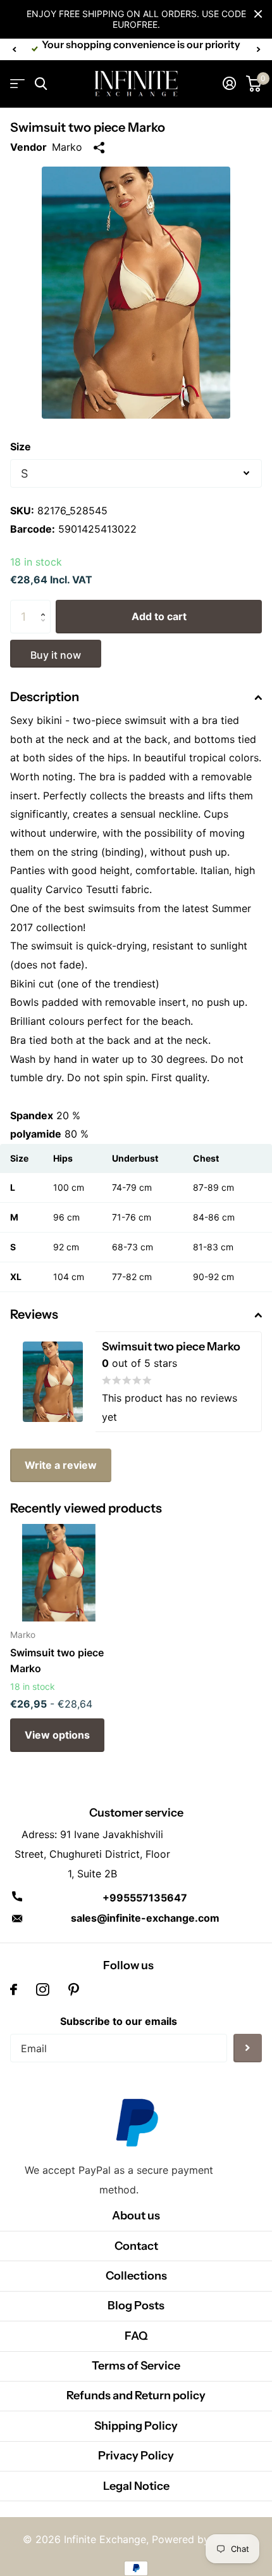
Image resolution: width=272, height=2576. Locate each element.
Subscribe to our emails (119, 2021)
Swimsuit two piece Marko (57, 1660)
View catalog (17, 84)
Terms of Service (136, 2366)
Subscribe (248, 2048)
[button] (14, 49)
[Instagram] (43, 1989)
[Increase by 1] (46, 605)
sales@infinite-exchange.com (145, 1918)
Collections (136, 2276)
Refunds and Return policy (136, 2395)
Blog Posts (136, 2306)
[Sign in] (229, 84)
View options (57, 1735)
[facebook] (14, 1989)
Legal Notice (136, 2486)
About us (136, 2216)
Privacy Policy (136, 2456)
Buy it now (56, 655)
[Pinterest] (74, 1989)
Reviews (34, 1314)
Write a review (61, 1465)
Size (21, 447)
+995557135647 (145, 1898)
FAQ (136, 2336)
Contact (136, 2246)
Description (45, 697)
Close (258, 14)
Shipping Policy (136, 2426)
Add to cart (159, 616)
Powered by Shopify (201, 2539)
